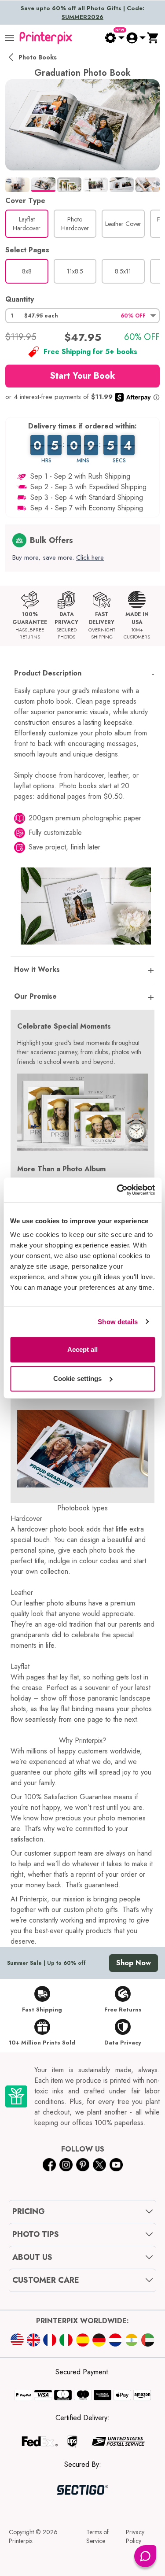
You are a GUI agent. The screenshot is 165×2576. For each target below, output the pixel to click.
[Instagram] (66, 2165)
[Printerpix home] (46, 38)
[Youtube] (116, 2165)
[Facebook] (49, 2165)
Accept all (83, 1349)
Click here (90, 557)
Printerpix (21, 2541)
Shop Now (134, 1963)
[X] (99, 2165)
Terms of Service (97, 2536)
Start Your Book (82, 376)
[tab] (17, 185)
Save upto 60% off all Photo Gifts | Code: (82, 13)
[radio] (27, 224)
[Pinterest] (83, 2165)
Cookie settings (78, 1378)
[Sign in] (136, 38)
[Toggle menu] (10, 38)
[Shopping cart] (153, 38)
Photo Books (38, 57)
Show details (118, 1322)
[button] (82, 316)
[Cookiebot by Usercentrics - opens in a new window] (117, 1190)
